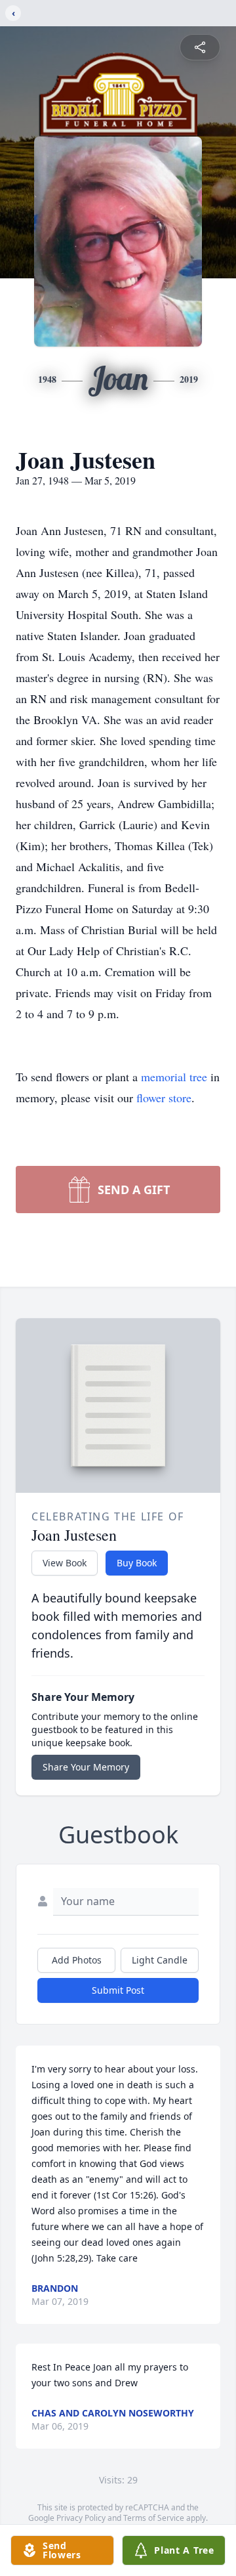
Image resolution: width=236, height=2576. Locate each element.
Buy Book (137, 1563)
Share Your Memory (86, 1767)
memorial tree (174, 1077)
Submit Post (118, 1990)
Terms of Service (154, 2518)
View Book (65, 1563)
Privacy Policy (81, 2518)
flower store (164, 1098)
